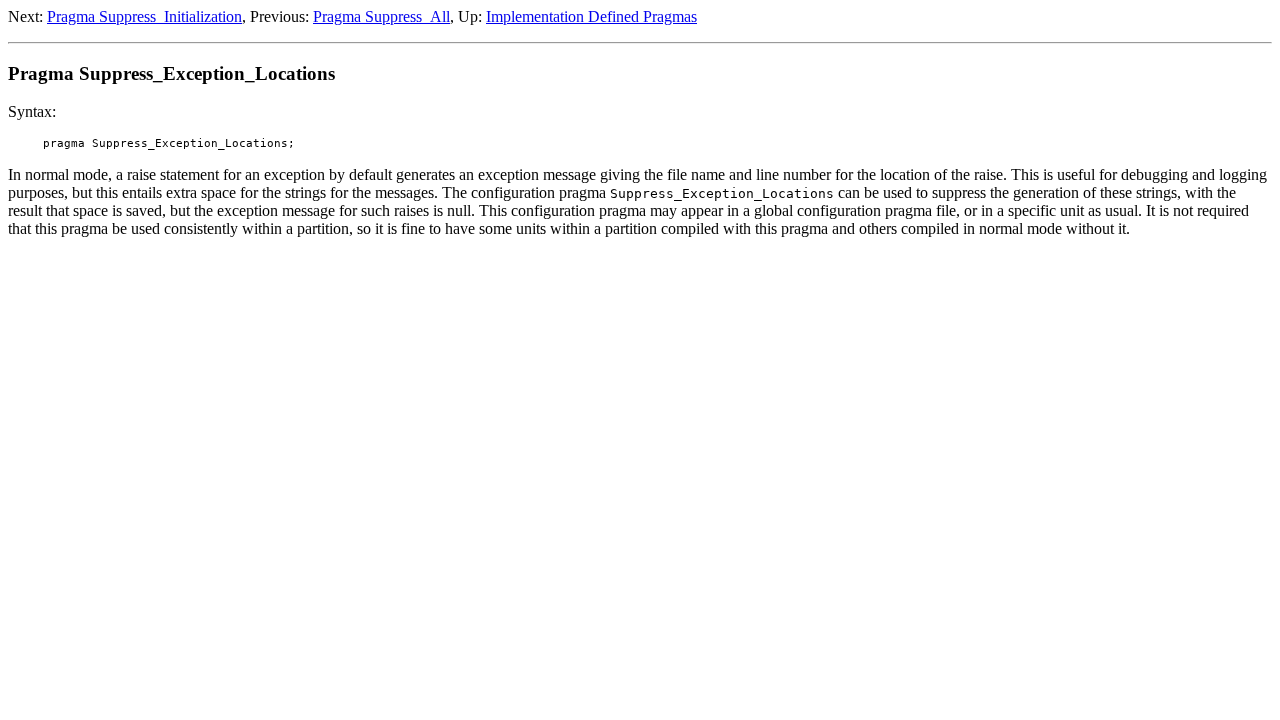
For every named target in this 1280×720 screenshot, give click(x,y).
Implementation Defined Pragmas (591, 16)
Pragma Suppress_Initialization (144, 16)
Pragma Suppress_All (381, 16)
